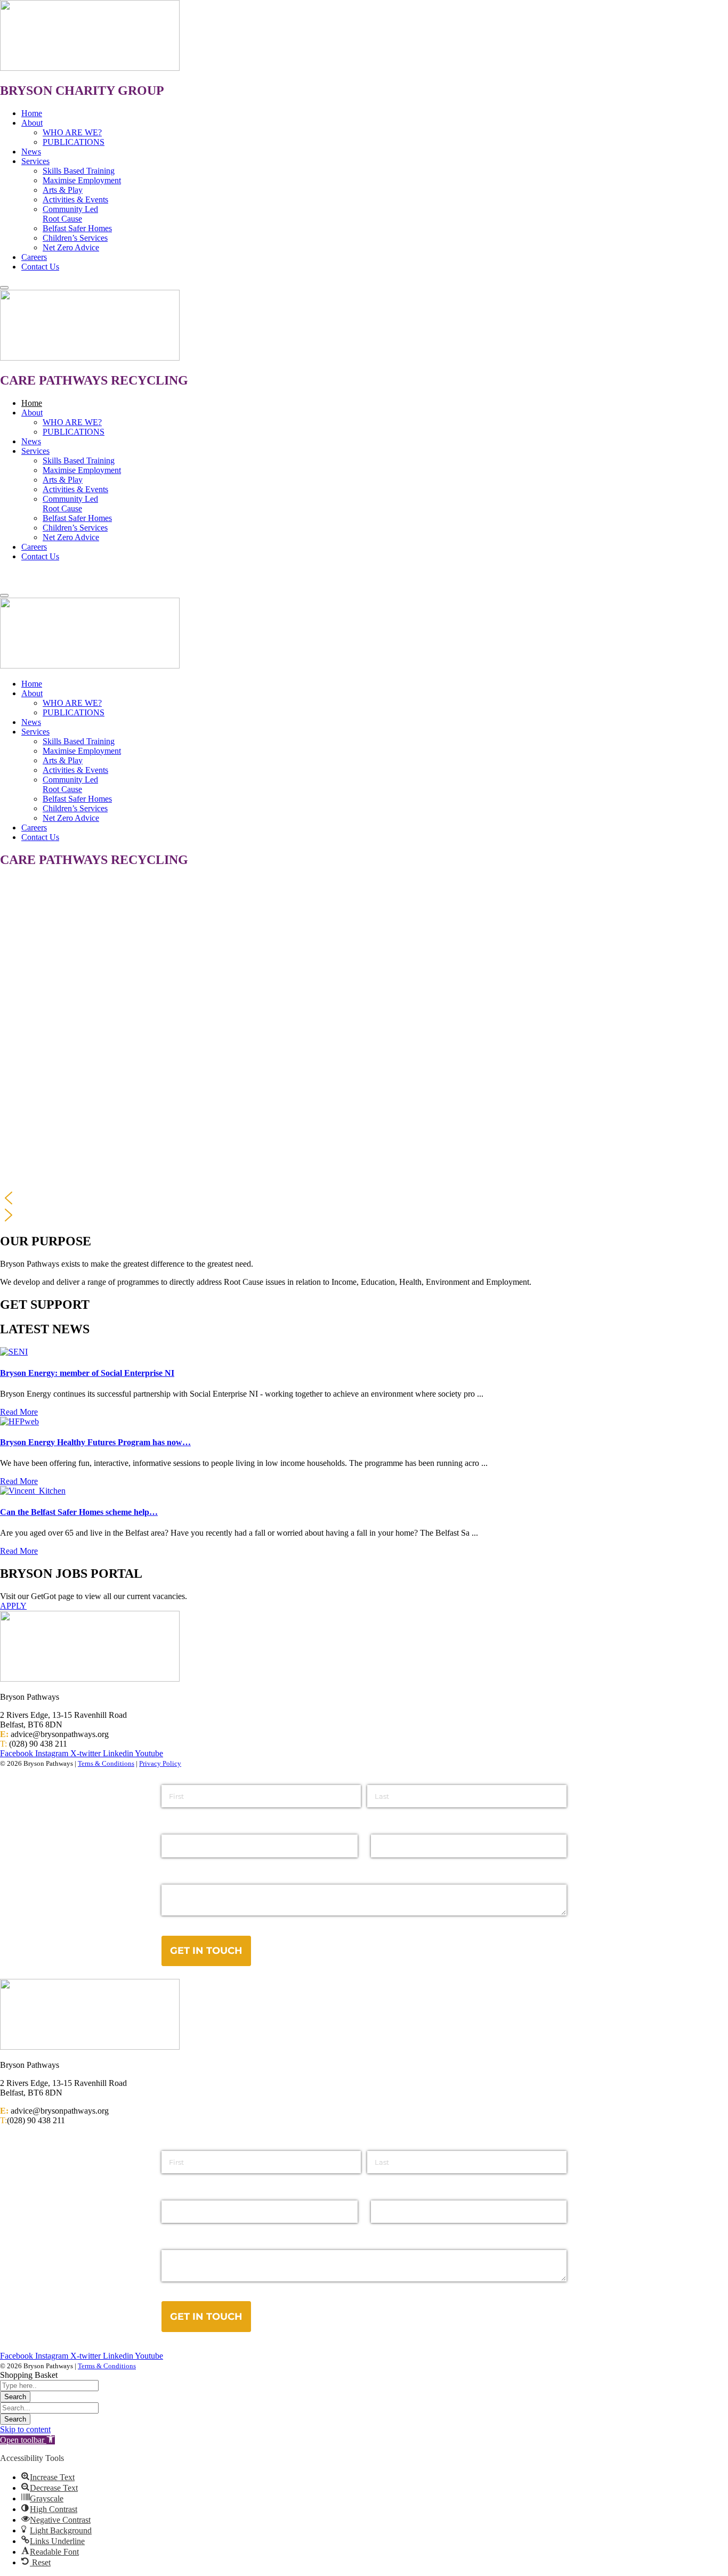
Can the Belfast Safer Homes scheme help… (79, 1512)
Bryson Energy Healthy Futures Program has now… (95, 1442)
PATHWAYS (73, 380)
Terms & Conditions (107, 2366)
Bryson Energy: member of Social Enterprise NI (87, 1373)
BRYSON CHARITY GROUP (82, 91)
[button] (364, 1198)
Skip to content (25, 2429)
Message (180, 2241)
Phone (384, 2191)
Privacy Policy (160, 1763)
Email (172, 2191)
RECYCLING (149, 380)
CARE (19, 380)
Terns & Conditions (106, 1763)
